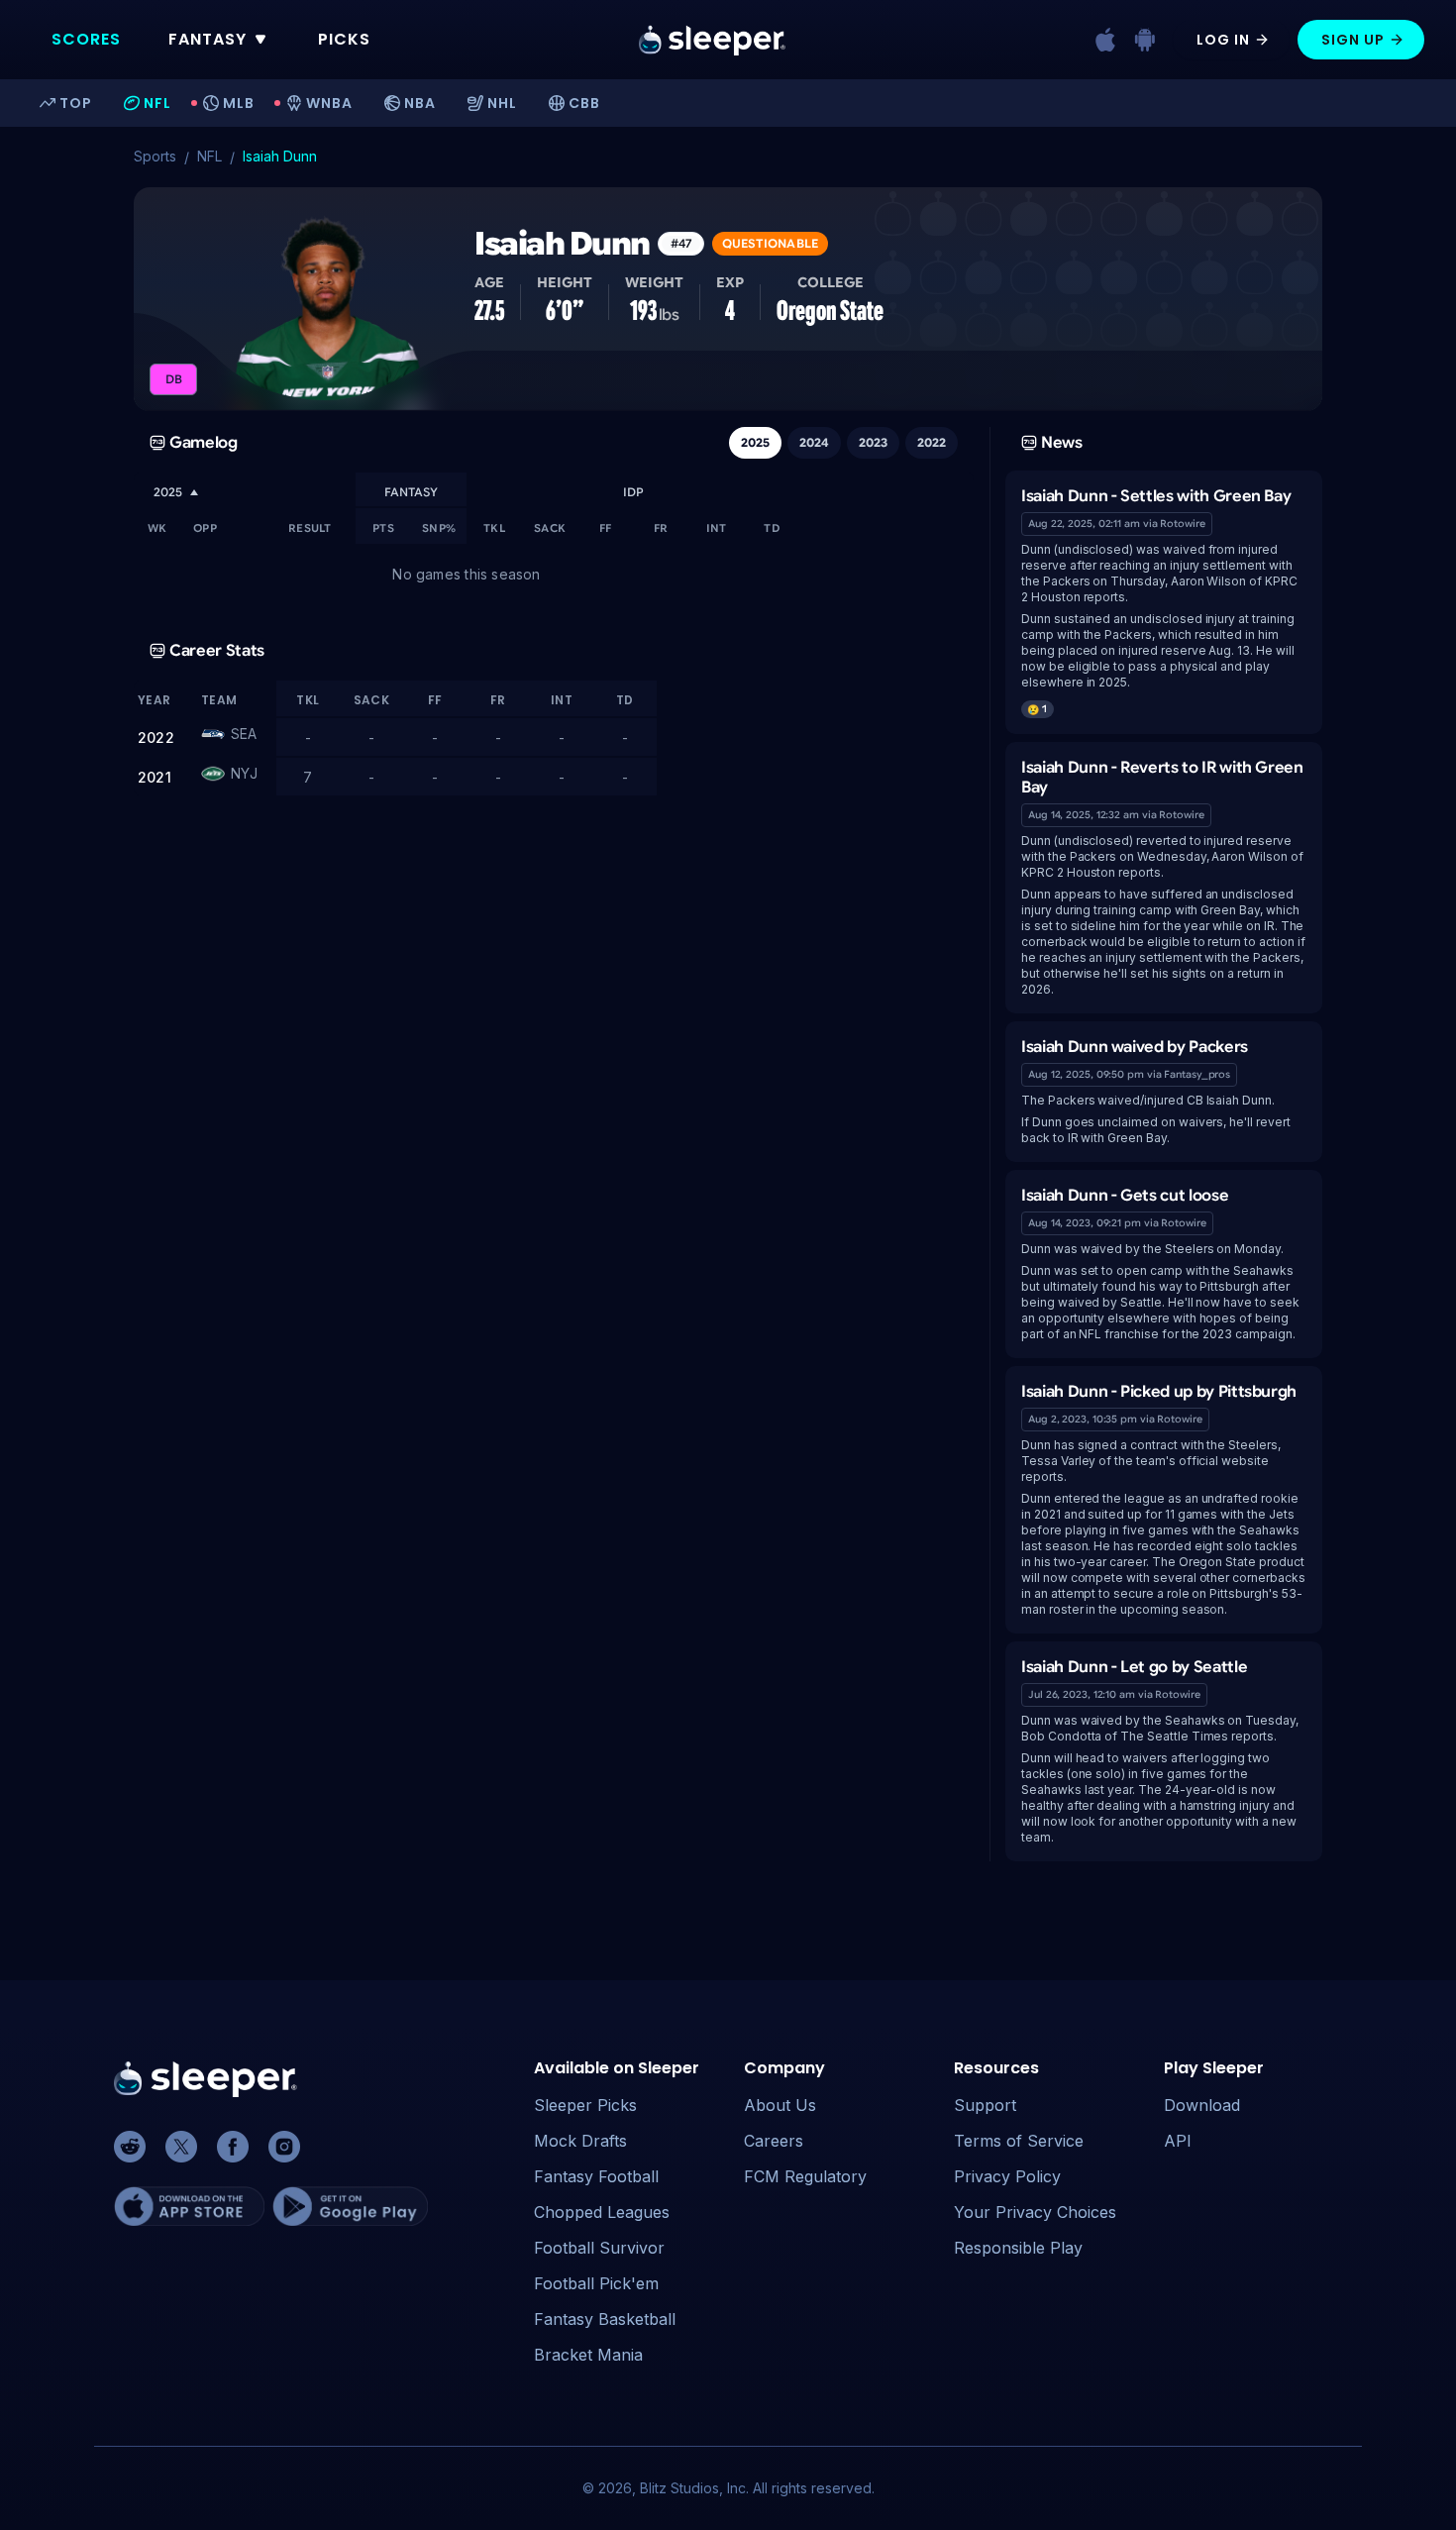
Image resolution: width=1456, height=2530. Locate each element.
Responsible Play (1018, 2248)
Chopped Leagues (602, 2212)
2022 (932, 442)
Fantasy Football (596, 2176)
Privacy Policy (1007, 2176)
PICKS (344, 39)
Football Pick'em (596, 2283)
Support (985, 2105)
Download (1202, 2105)
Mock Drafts (580, 2141)
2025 (755, 442)
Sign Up (1353, 40)
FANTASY (208, 39)
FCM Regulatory (805, 2176)
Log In (1223, 40)
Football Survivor (599, 2248)
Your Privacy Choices (1035, 2212)
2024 (814, 442)
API (1178, 2141)
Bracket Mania (588, 2355)
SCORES (86, 39)
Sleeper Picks (585, 2105)
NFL (209, 156)
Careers (774, 2141)
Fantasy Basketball (605, 2319)
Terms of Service (1019, 2141)
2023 (873, 442)
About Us (780, 2105)
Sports (155, 156)
